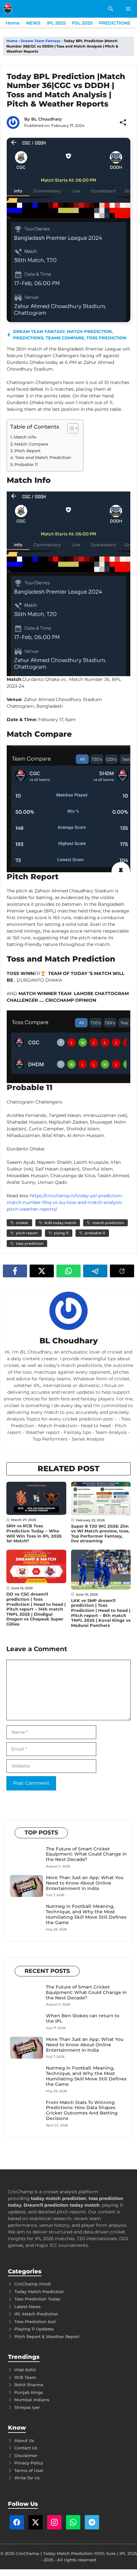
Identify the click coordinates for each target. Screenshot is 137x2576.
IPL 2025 (56, 23)
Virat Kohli (25, 2370)
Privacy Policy (29, 2463)
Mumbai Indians (32, 2400)
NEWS (33, 23)
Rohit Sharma (29, 2385)
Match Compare (31, 444)
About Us (24, 2440)
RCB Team (25, 2377)
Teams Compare (65, 338)
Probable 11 (26, 464)
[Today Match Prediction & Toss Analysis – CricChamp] (8, 9)
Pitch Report (27, 451)
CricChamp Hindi (33, 2284)
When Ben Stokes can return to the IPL (83, 2018)
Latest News (28, 2307)
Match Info (25, 437)
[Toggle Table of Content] (70, 428)
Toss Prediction (106, 338)
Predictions (28, 338)
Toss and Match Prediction (43, 457)
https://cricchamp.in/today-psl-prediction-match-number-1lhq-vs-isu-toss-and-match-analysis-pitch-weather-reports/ (65, 1202)
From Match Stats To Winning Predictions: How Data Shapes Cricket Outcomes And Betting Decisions (82, 2110)
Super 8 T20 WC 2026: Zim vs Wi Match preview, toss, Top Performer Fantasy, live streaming (100, 1534)
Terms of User (29, 2470)
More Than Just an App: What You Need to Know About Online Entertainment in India (85, 1883)
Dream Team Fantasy (41, 41)
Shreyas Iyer (27, 2407)
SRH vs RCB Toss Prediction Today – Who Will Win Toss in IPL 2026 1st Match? (34, 1533)
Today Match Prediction (39, 2292)
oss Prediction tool (36, 2321)
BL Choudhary (47, 119)
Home (13, 23)
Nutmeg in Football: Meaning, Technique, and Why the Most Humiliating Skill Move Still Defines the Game (86, 1914)
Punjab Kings (29, 2392)
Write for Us (27, 2478)
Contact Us (26, 2448)
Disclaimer (26, 2455)
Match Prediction (89, 331)
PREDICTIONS (115, 23)
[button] (111, 9)
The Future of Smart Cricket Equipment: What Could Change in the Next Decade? (86, 1854)
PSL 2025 (82, 23)
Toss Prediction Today (37, 2299)
